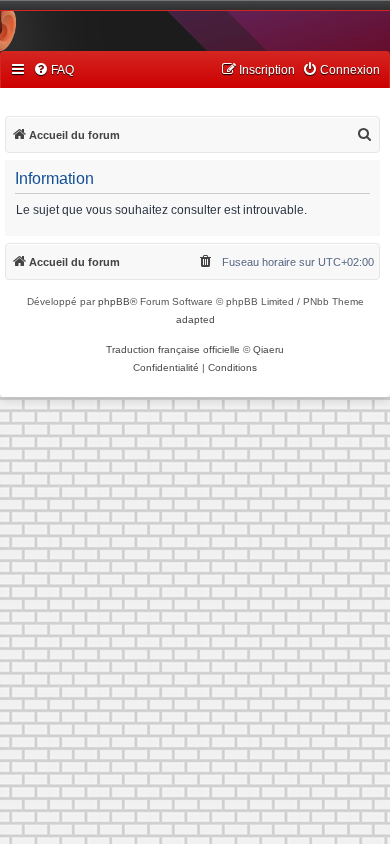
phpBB (114, 301)
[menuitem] (53, 70)
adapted (195, 319)
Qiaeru (268, 349)
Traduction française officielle (173, 349)
